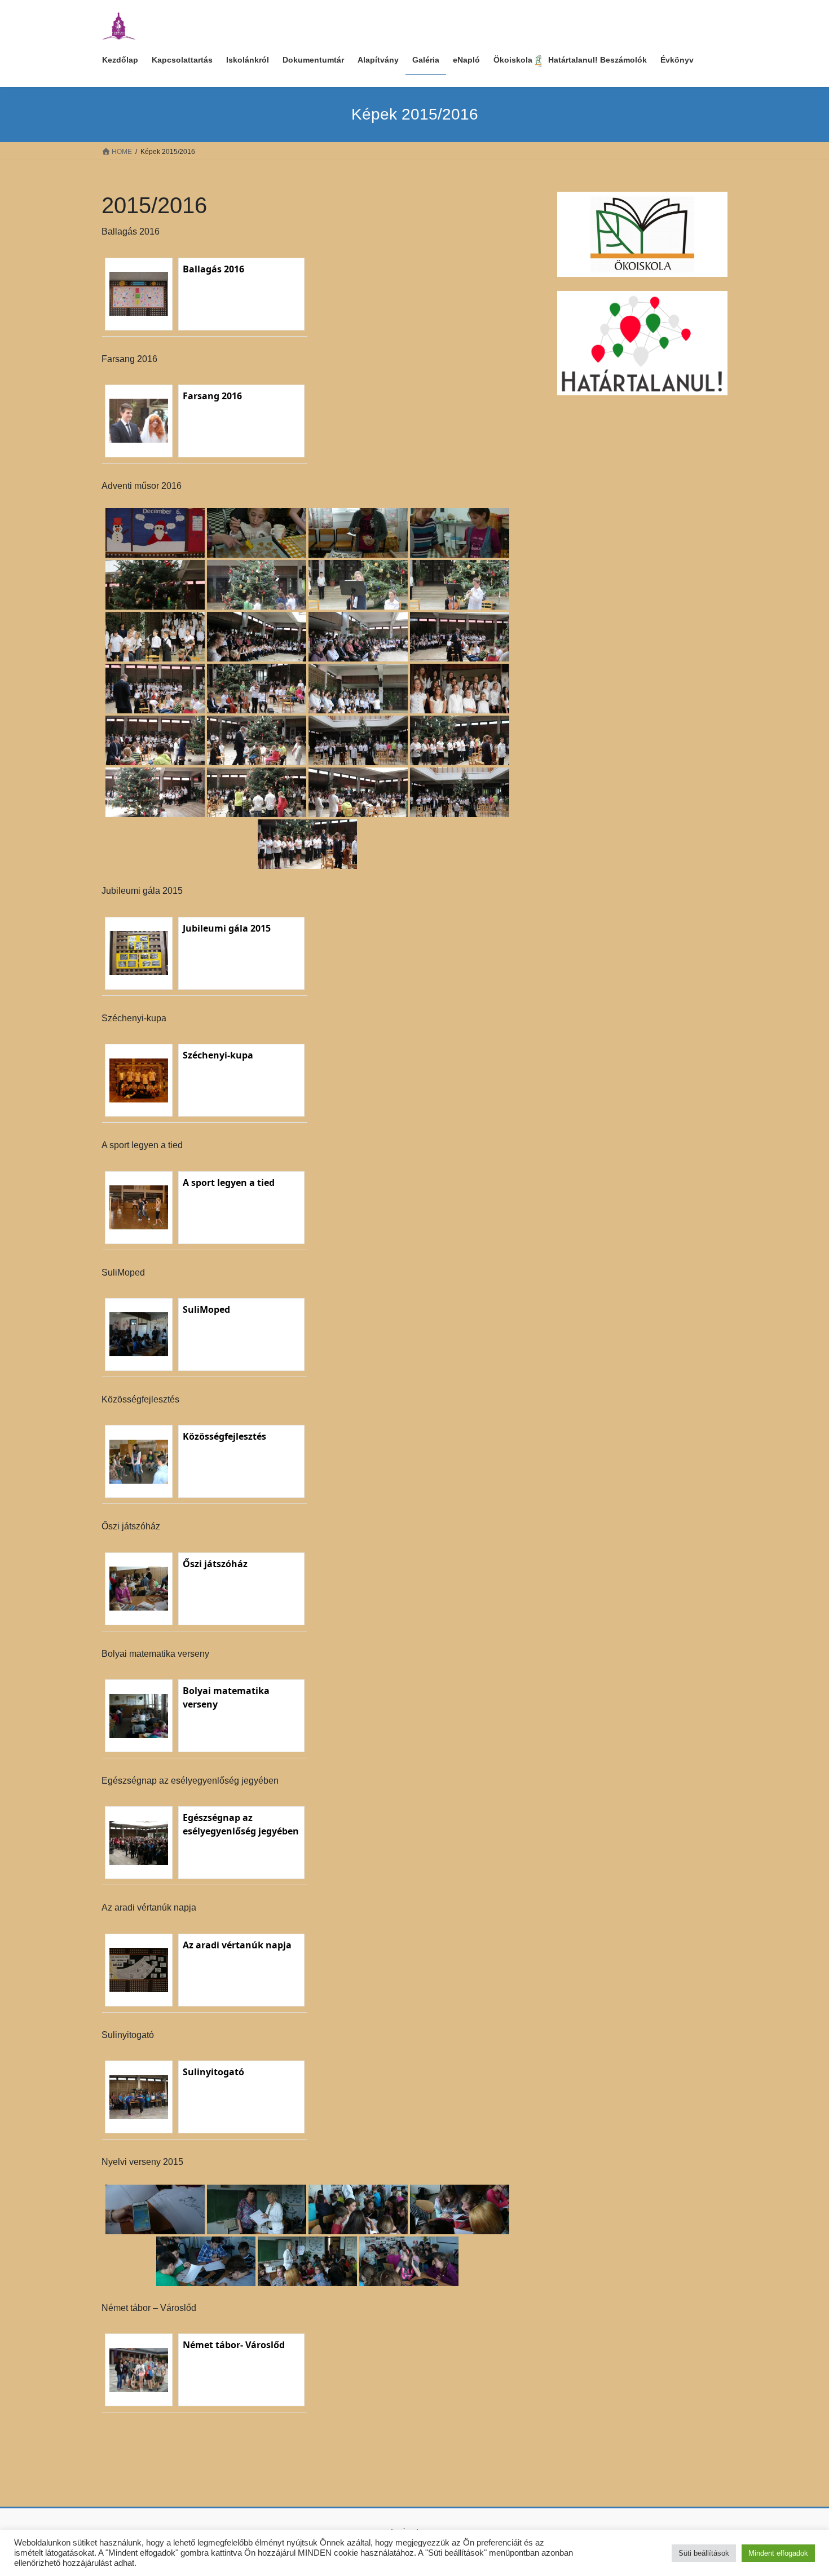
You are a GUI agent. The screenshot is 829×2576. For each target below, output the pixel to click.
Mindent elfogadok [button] (778, 2553)
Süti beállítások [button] (704, 2553)
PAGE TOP (799, 2489)
